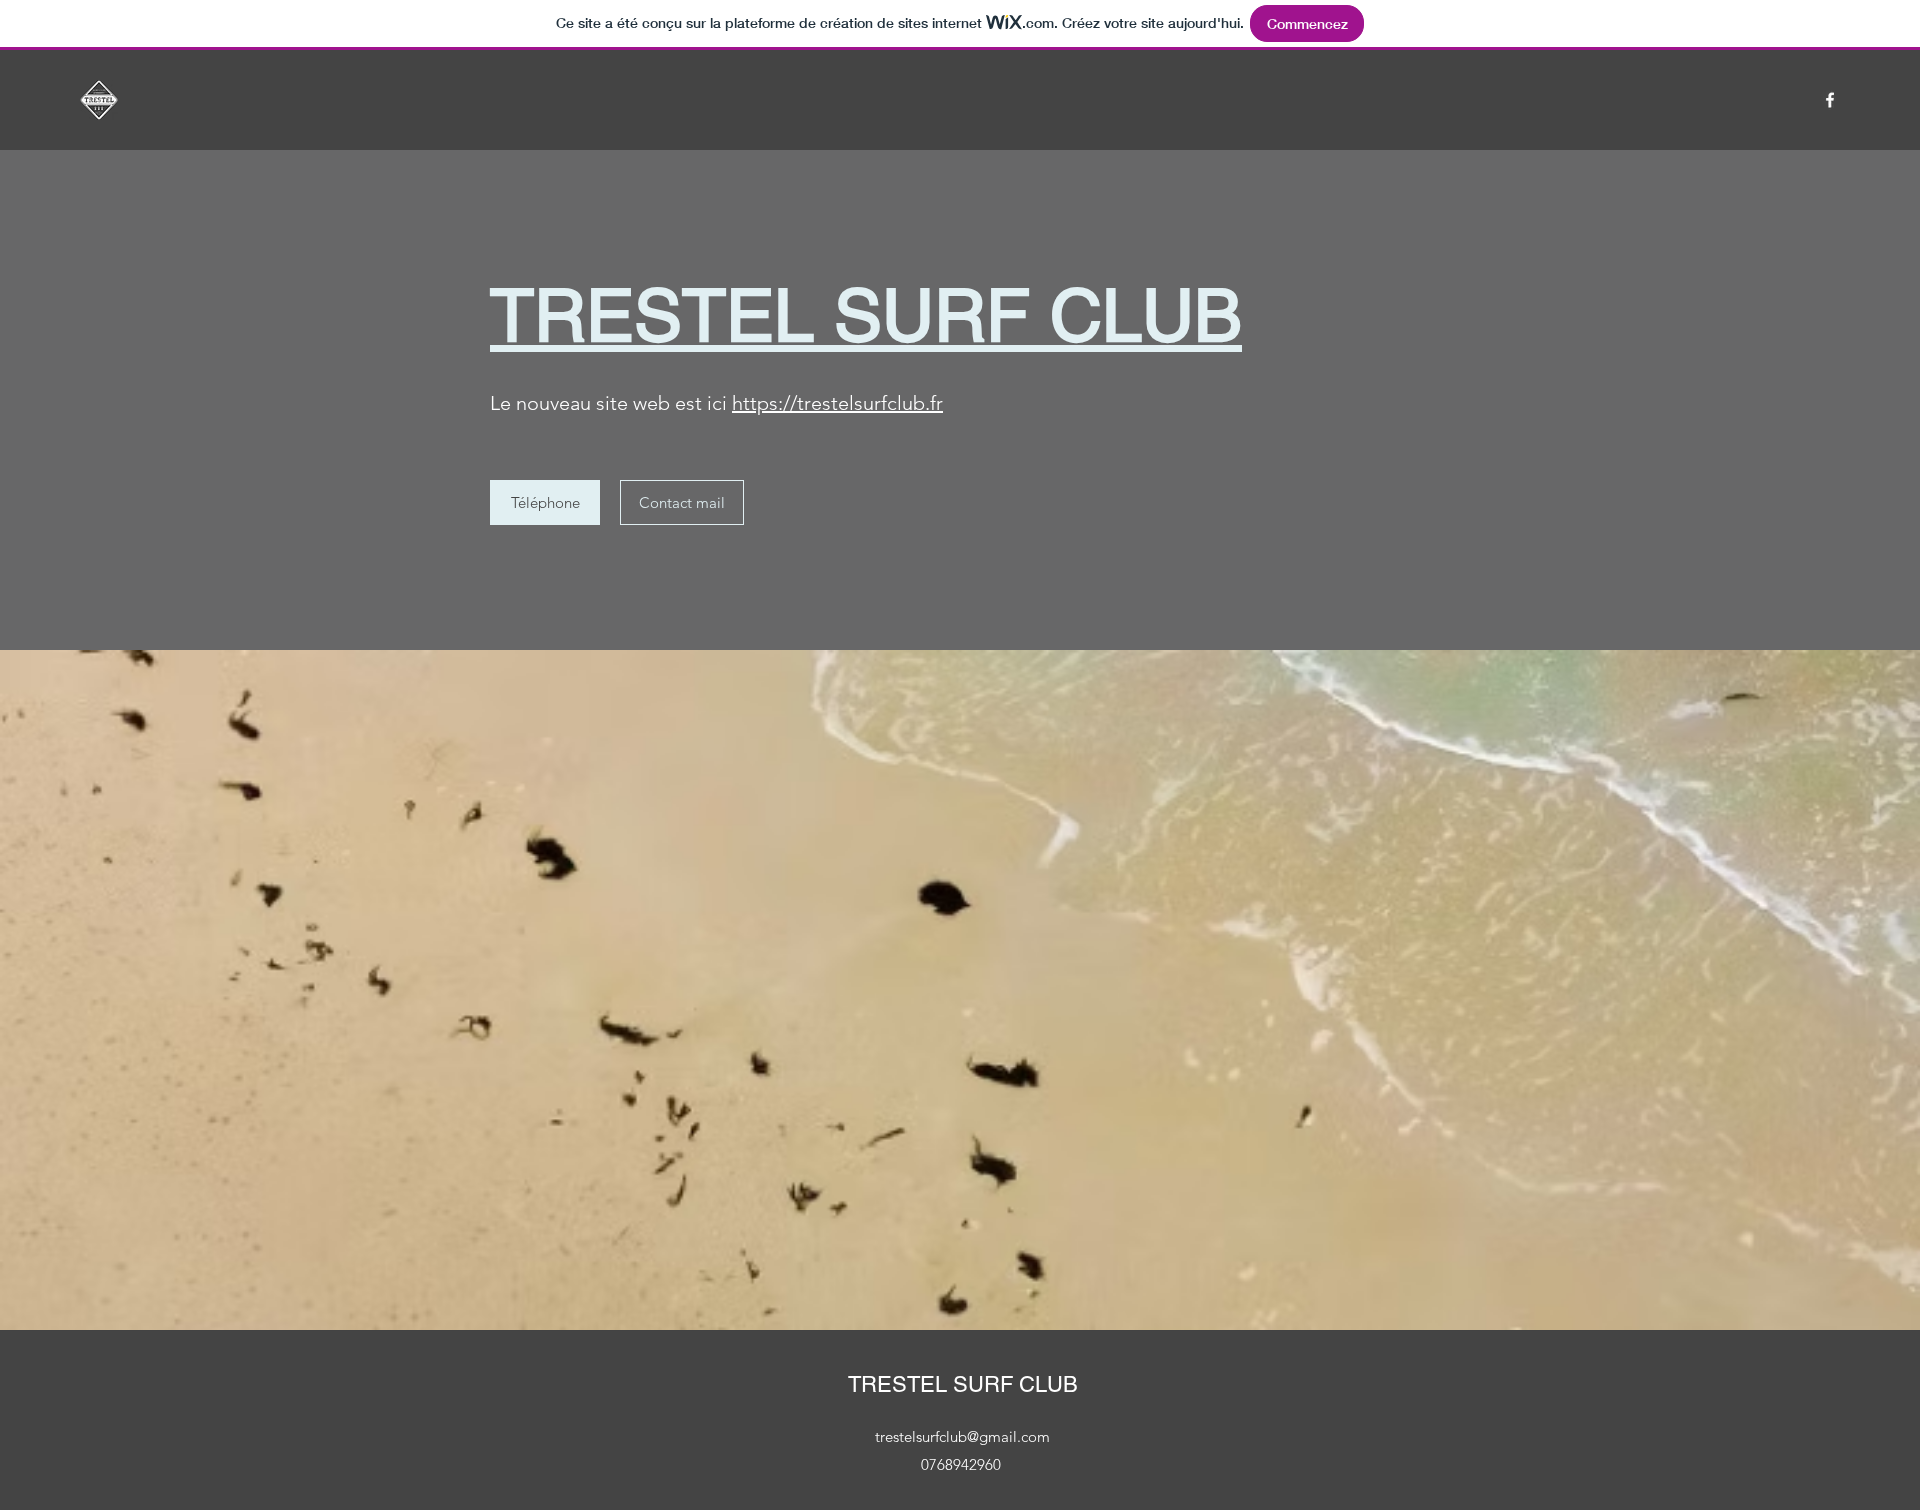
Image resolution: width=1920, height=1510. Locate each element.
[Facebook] (1830, 100)
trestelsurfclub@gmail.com (962, 1436)
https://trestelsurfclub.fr (837, 403)
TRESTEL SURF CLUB (963, 1384)
